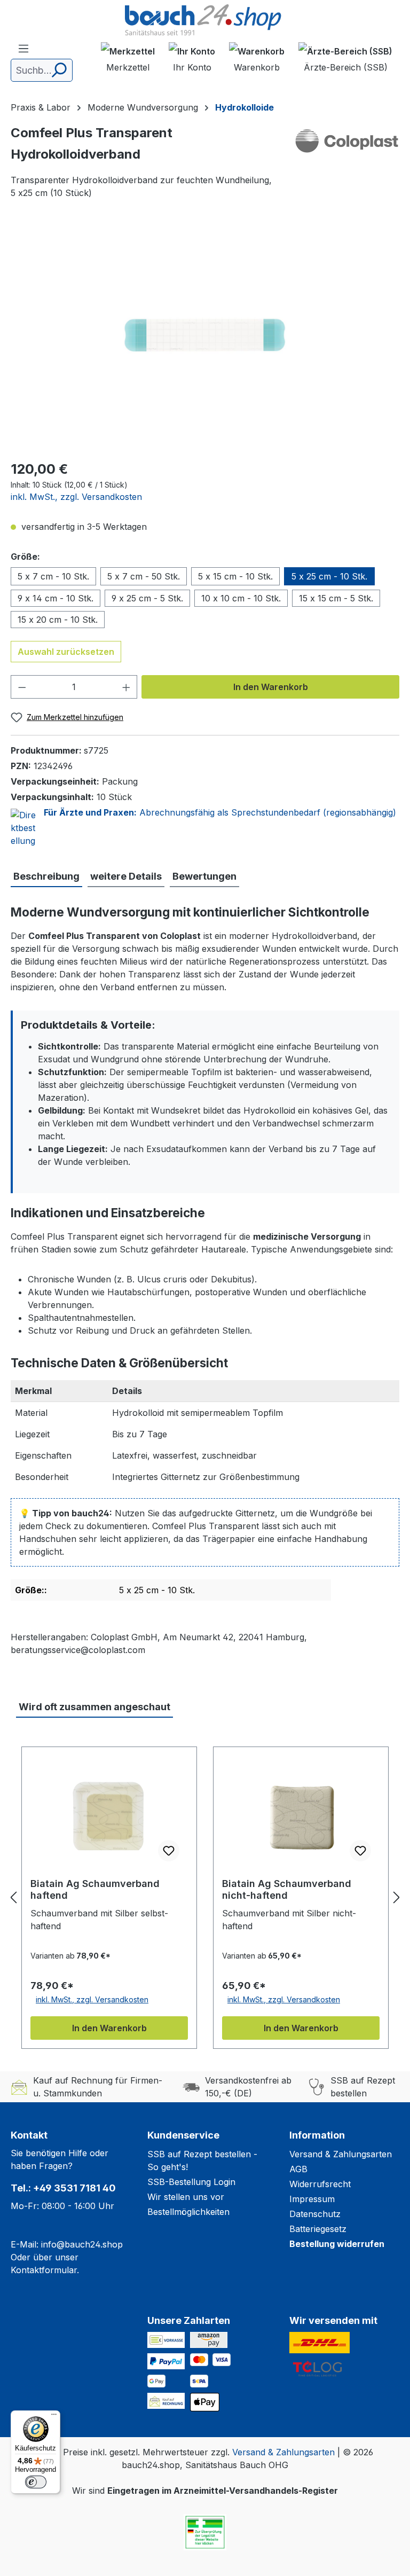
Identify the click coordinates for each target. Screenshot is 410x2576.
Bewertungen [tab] (204, 876)
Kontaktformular (44, 2270)
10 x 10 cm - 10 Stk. (241, 598)
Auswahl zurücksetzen (66, 652)
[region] (205, 335)
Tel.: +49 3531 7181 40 (63, 2188)
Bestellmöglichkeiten (188, 2212)
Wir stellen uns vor (186, 2197)
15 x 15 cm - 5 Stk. (336, 598)
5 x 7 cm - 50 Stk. (144, 576)
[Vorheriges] (13, 1897)
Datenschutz (315, 2214)
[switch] (36, 2482)
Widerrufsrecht (320, 2184)
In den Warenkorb (271, 687)
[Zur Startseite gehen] (205, 21)
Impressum (312, 2199)
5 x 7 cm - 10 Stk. (53, 576)
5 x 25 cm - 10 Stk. (329, 576)
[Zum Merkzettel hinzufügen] (169, 1851)
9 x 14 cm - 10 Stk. (56, 598)
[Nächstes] (397, 1897)
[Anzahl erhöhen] (127, 687)
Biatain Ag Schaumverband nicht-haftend (287, 1889)
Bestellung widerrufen (337, 2244)
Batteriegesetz (318, 2229)
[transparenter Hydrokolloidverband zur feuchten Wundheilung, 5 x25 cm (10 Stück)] (205, 335)
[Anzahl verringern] (22, 687)
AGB (298, 2169)
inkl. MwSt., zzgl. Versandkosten (76, 497)
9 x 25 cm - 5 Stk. (147, 598)
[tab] (46, 877)
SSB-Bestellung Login (191, 2182)
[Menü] (23, 48)
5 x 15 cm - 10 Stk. (235, 576)
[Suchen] (58, 70)
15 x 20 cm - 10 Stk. (58, 620)
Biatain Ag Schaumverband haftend (95, 1889)
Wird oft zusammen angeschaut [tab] (94, 1707)
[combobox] (42, 70)
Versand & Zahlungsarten (341, 2154)
